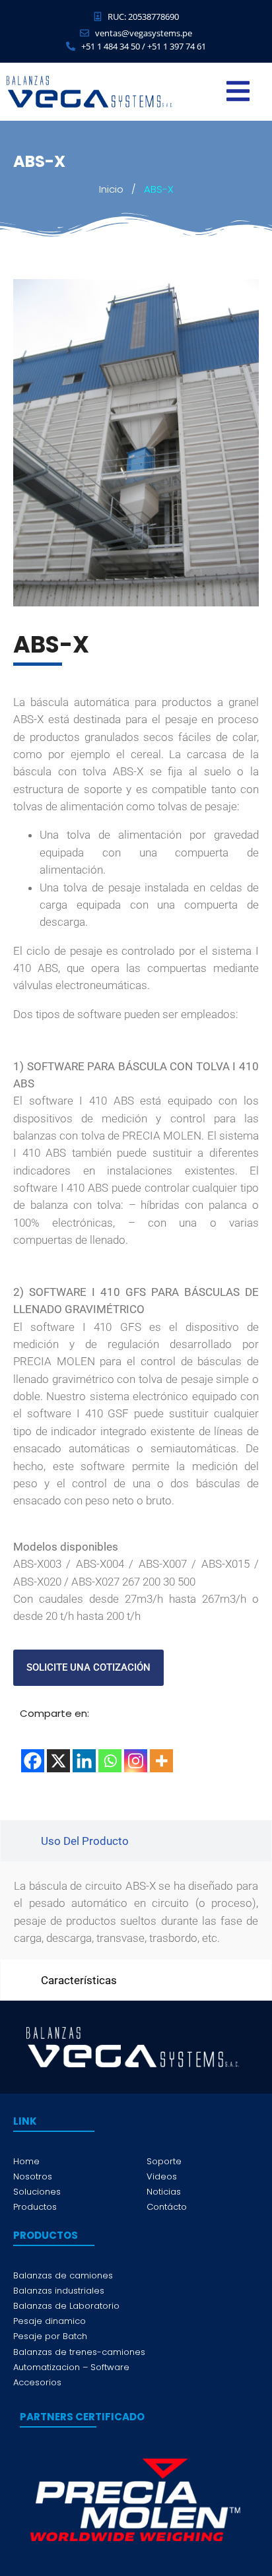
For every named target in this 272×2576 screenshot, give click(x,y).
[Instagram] (136, 1761)
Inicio (111, 189)
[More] (161, 1761)
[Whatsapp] (110, 1761)
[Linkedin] (84, 1761)
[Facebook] (33, 1761)
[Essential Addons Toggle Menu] (238, 92)
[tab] (136, 1841)
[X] (58, 1761)
